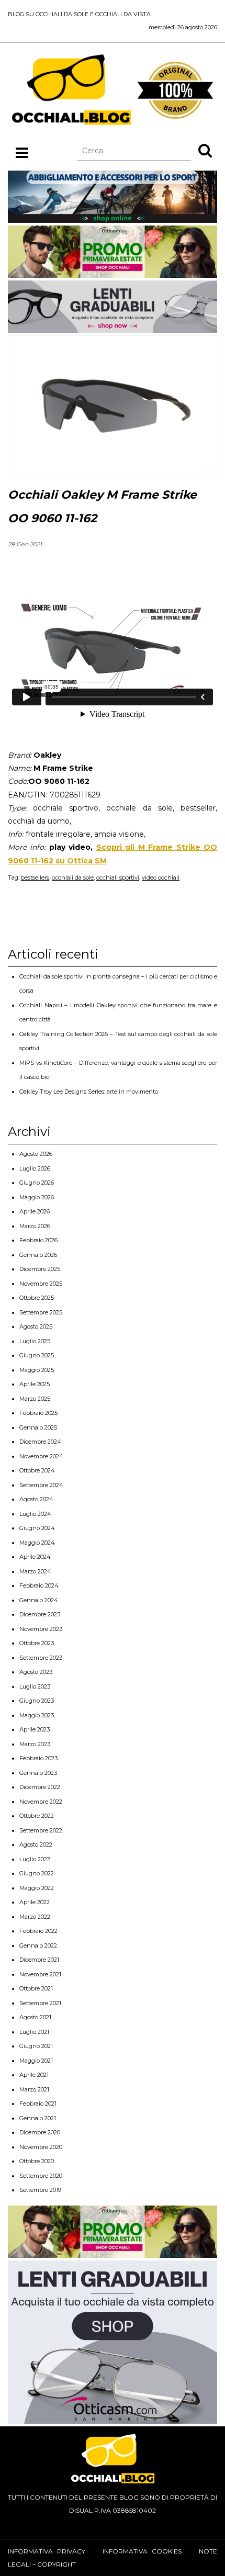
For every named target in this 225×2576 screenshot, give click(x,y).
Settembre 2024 (41, 1485)
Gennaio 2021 (38, 2118)
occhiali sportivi (118, 878)
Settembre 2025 (41, 1312)
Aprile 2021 (34, 2075)
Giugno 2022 (37, 1873)
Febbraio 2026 (38, 1240)
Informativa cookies (142, 2551)
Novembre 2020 (41, 2147)
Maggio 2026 (37, 1197)
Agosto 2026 (36, 1154)
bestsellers (35, 878)
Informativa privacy (47, 2551)
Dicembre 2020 (40, 2132)
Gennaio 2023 (38, 1773)
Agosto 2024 (36, 1499)
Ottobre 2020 (37, 2161)
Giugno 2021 (36, 2046)
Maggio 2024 (37, 1543)
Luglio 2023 (35, 1686)
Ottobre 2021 (36, 1988)
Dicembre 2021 (39, 1960)
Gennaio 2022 (38, 1945)
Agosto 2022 (36, 1844)
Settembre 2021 (40, 2003)
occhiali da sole (73, 878)
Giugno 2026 (37, 1183)
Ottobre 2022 (37, 1816)
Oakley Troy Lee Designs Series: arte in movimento (89, 1092)
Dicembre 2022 (40, 1787)
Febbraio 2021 (38, 2103)
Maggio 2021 (36, 2061)
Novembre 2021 (40, 1974)
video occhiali (161, 878)
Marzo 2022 (35, 1917)
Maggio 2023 (37, 1715)
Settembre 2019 (40, 2190)
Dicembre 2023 (40, 1614)
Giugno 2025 (37, 1355)
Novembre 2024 (41, 1456)
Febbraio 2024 (39, 1585)
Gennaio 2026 (38, 1255)
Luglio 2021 (34, 2032)
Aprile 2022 (35, 1902)
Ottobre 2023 (37, 1643)
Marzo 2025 (35, 1399)
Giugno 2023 (37, 1701)
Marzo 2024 (35, 1571)
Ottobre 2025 (37, 1298)
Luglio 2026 (35, 1168)
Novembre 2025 (41, 1284)
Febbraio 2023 (38, 1758)
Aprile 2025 (35, 1384)
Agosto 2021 (35, 2017)
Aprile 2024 (35, 1557)
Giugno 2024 (37, 1528)
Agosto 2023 (36, 1672)
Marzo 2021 (34, 2089)
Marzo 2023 (35, 1744)
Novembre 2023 (41, 1629)
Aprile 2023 (35, 1729)
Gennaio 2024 (39, 1600)
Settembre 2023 (41, 1658)
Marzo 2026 (35, 1226)
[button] (205, 150)
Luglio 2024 (35, 1514)
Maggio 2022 (37, 1888)
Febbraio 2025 (38, 1413)
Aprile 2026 (35, 1211)
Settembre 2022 (41, 1830)
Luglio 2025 (35, 1341)
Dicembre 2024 (40, 1442)
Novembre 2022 (41, 1802)
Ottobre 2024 (37, 1470)
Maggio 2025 (37, 1370)
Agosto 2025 (36, 1326)
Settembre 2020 (41, 2176)
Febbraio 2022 (38, 1931)
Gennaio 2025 (38, 1427)
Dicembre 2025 (40, 1269)
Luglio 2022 (35, 1859)
